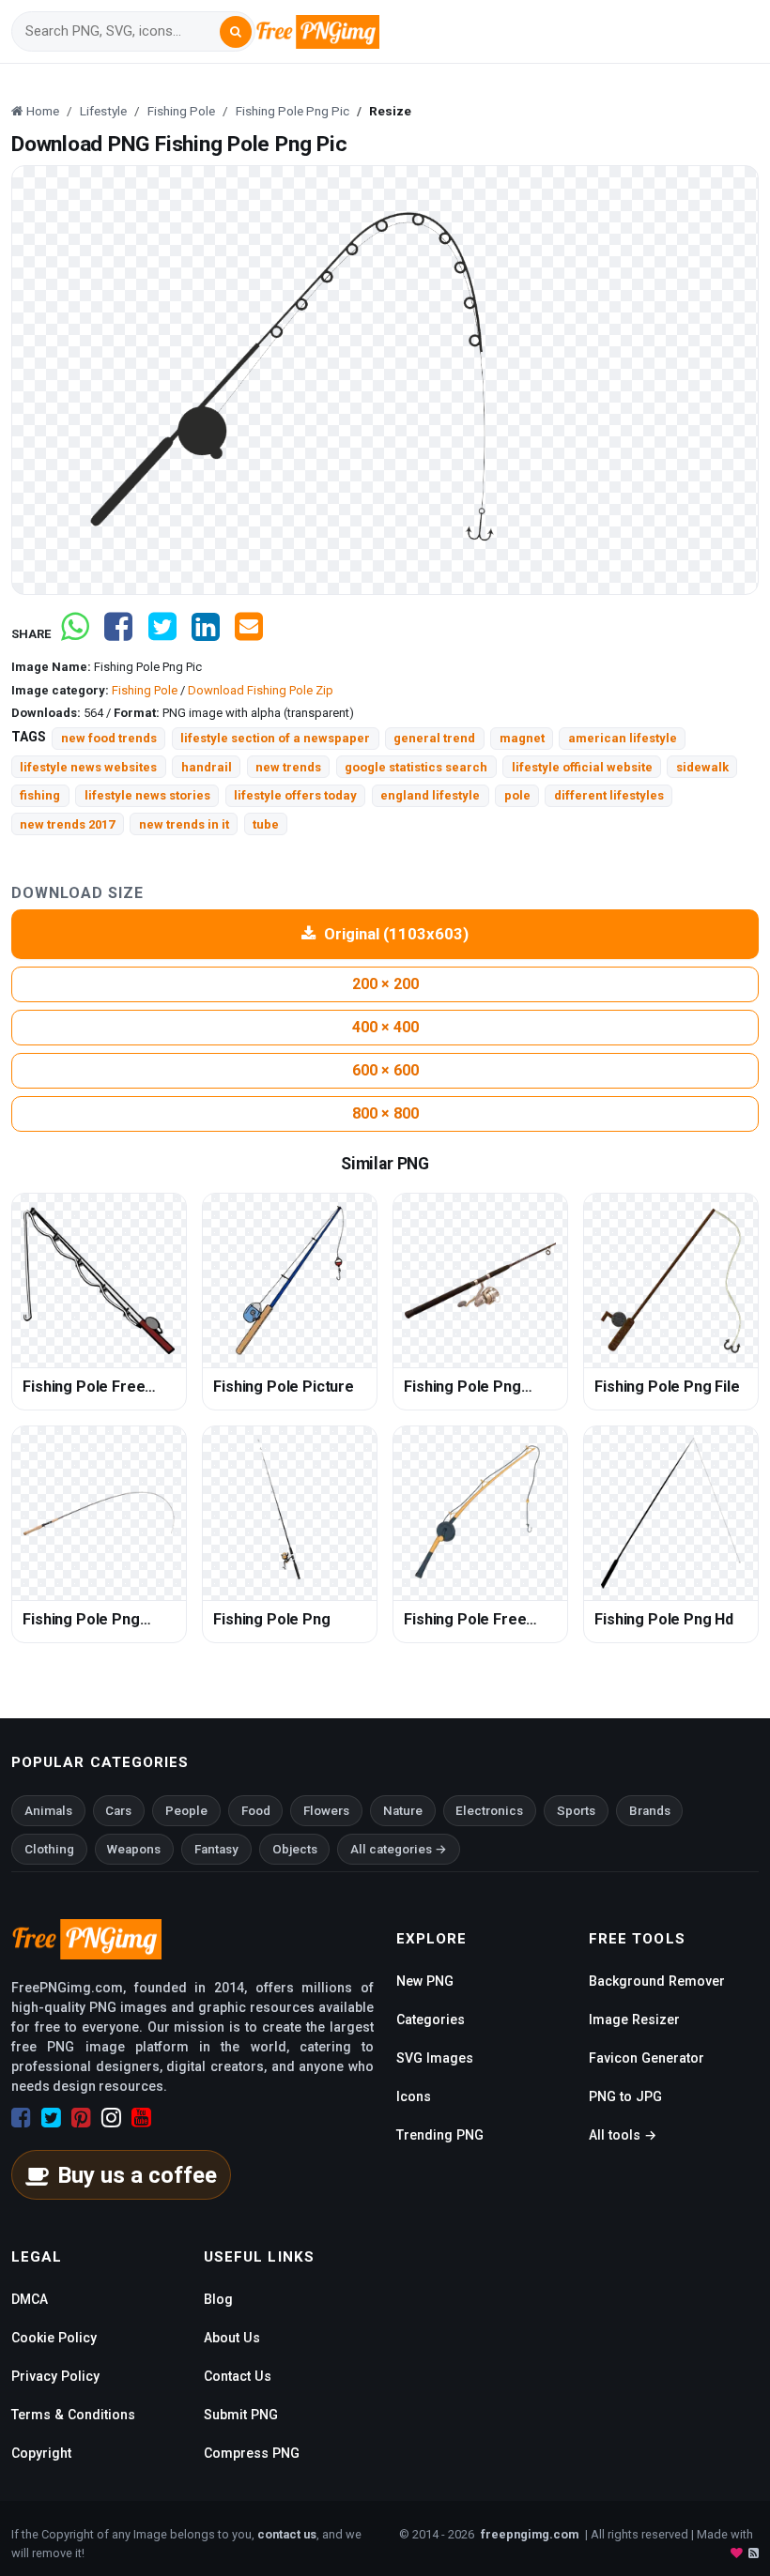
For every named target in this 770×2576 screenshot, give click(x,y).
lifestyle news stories (147, 795)
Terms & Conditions (73, 2415)
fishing (40, 795)
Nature (403, 1811)
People (186, 1811)
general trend (434, 738)
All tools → (623, 2135)
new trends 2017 (67, 824)
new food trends (109, 738)
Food (256, 1811)
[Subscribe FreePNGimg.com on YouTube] (141, 2118)
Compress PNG (252, 2453)
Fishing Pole (145, 690)
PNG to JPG (625, 2096)
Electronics (489, 1811)
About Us (232, 2338)
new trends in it (184, 824)
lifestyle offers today (295, 795)
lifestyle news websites (88, 767)
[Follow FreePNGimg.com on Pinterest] (81, 2118)
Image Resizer (634, 2020)
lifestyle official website (582, 767)
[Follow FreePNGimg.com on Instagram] (111, 2118)
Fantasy (216, 1849)
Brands (650, 1811)
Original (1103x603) (396, 934)
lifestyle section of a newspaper (275, 738)
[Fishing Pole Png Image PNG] (480, 1280)
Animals (48, 1811)
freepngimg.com (530, 2534)
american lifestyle (623, 738)
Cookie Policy (54, 2338)
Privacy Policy (55, 2376)
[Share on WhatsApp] (75, 634)
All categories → (399, 1849)
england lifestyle (430, 795)
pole (517, 795)
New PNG (425, 1981)
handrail (207, 767)
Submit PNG (241, 2415)
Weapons (134, 1849)
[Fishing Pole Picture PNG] (290, 1280)
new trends (288, 767)
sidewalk (702, 767)
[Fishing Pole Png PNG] (290, 1513)
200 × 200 (385, 984)
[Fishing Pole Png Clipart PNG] (99, 1513)
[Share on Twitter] (162, 634)
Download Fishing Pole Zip (261, 690)
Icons (414, 2096)
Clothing (49, 1849)
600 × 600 (385, 1070)
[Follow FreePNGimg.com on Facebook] (21, 2118)
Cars (118, 1811)
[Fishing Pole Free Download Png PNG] (480, 1513)
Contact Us (238, 2376)
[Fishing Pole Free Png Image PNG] (99, 1280)
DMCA (30, 2299)
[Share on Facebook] (118, 634)
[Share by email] (249, 634)
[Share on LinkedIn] (206, 634)
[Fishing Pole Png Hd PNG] (671, 1513)
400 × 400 (385, 1027)
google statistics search (416, 767)
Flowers (326, 1811)
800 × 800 (385, 1113)
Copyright (41, 2453)
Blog (218, 2299)
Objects (295, 1849)
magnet (522, 738)
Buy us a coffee (137, 2175)
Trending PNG (440, 2135)
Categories (431, 2020)
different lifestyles (609, 795)
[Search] (236, 32)
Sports (576, 1811)
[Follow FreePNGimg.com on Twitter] (51, 2118)
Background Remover (657, 1981)
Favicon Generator (647, 2058)
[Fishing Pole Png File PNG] (671, 1280)
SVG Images (435, 2058)
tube (266, 824)
